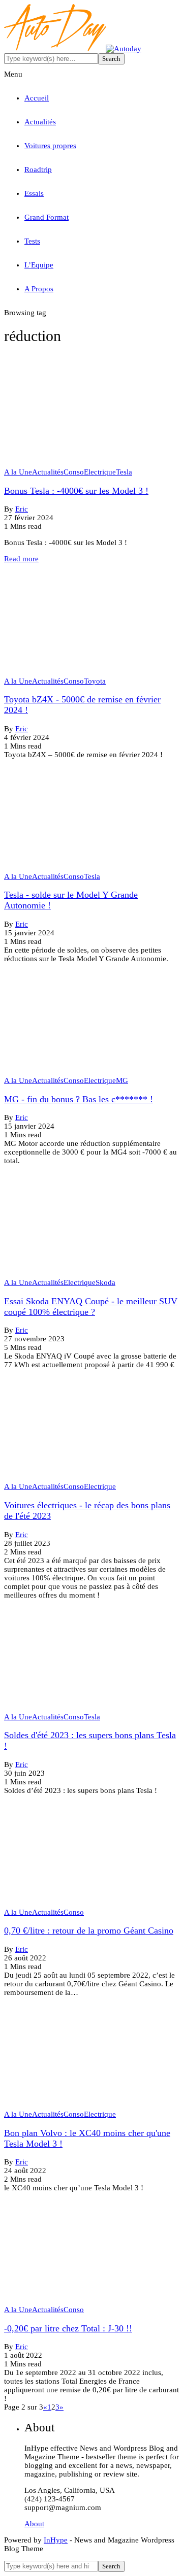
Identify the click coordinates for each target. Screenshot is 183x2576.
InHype (56, 2540)
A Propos (39, 289)
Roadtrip (38, 170)
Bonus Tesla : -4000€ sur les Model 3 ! (76, 491)
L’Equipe (39, 265)
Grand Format (47, 217)
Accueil (37, 98)
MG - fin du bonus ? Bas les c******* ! (79, 1099)
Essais (34, 193)
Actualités (40, 122)
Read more (21, 559)
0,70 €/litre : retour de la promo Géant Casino (89, 1930)
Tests (32, 241)
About (34, 2524)
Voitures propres (50, 146)
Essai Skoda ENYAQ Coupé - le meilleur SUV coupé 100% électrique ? (91, 1307)
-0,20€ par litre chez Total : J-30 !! (68, 2328)
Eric (22, 509)
